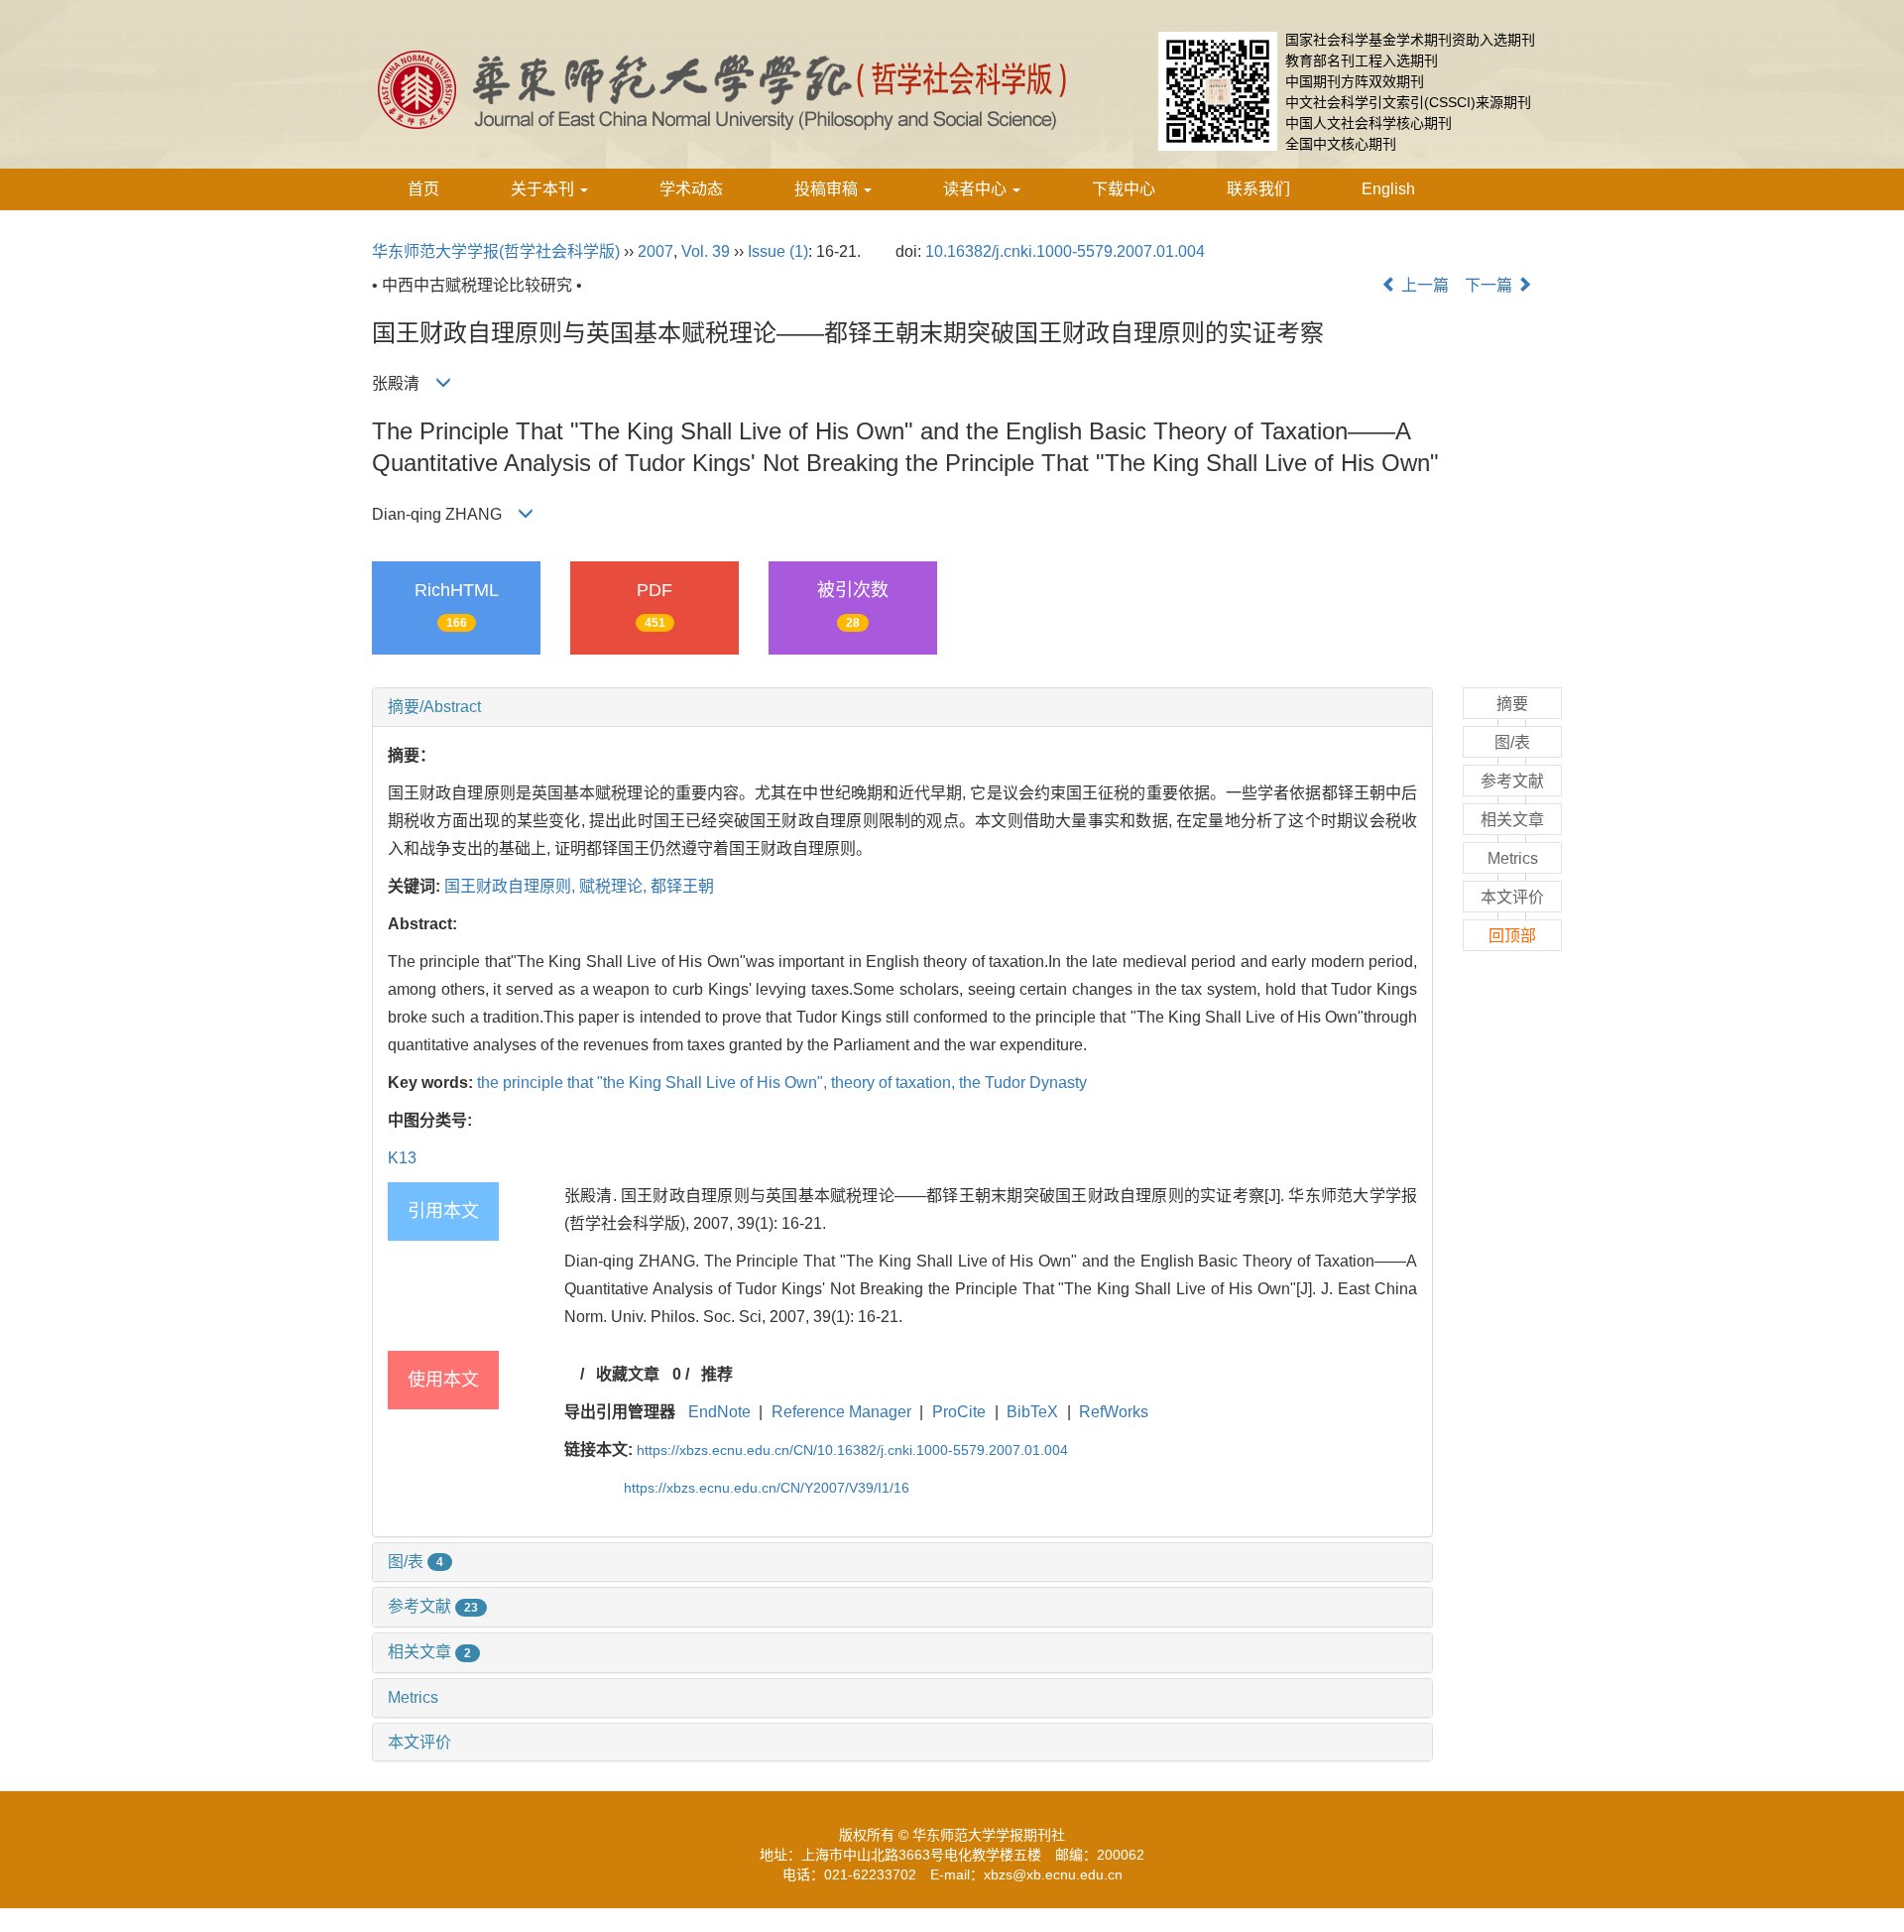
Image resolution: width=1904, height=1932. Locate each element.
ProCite (959, 1412)
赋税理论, (615, 886)
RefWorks (1114, 1412)
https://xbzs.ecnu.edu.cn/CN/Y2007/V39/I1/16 (767, 1488)
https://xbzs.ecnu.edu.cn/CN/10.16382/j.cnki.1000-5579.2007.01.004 (852, 1450)
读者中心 (977, 189)
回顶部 (1512, 936)
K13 (402, 1158)
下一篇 (1490, 285)
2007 (655, 251)
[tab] (902, 707)
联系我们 (1258, 189)
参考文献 (433, 1606)
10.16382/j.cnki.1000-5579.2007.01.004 (1065, 251)
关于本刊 (544, 189)
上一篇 (1423, 285)
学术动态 (691, 189)
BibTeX (1032, 1412)
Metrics (413, 1697)
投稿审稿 (828, 189)
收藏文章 (628, 1374)
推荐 (717, 1374)
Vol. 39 (706, 251)
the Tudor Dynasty (1023, 1083)
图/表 (416, 1562)
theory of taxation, (895, 1083)
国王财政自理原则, (512, 886)
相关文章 (429, 1652)
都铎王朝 (682, 886)
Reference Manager (841, 1412)
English (1388, 189)
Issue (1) (778, 251)
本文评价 (419, 1742)
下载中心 (1124, 189)
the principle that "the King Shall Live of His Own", (654, 1083)
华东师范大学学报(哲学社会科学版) (496, 251)
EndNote (719, 1412)
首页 (423, 189)
